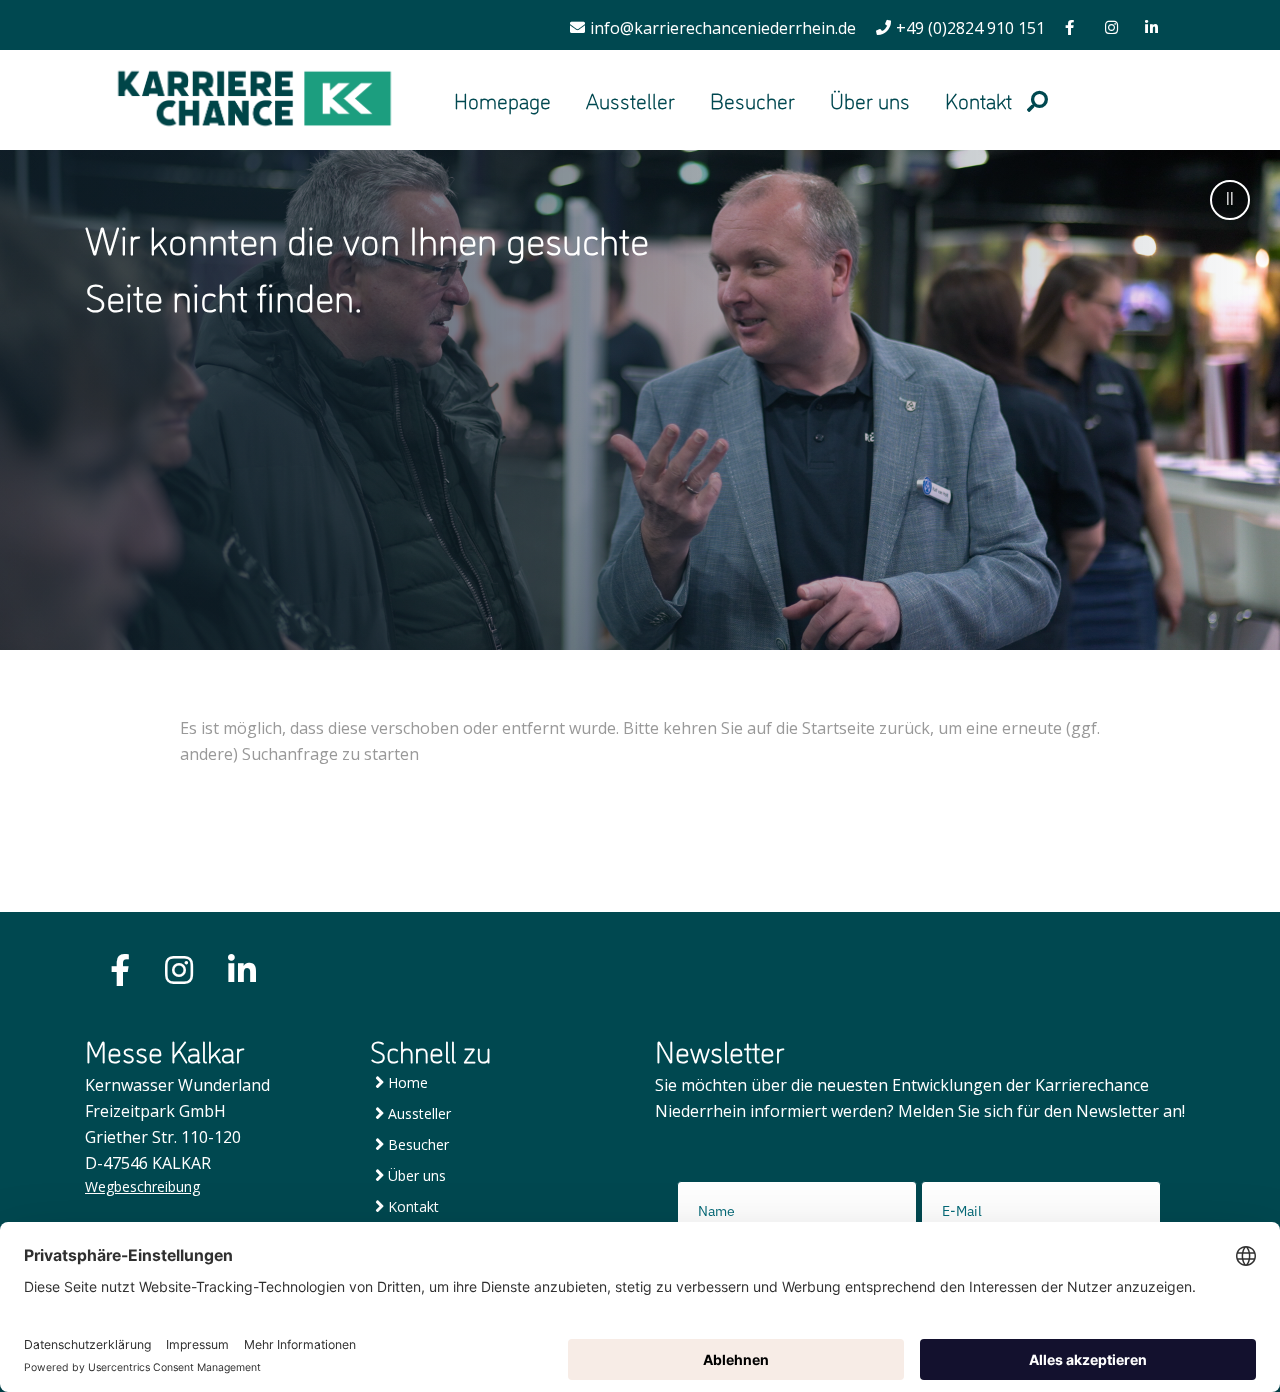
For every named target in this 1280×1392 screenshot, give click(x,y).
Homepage (502, 99)
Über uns (870, 99)
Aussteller (630, 99)
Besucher (752, 99)
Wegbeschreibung (142, 1186)
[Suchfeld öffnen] (1037, 99)
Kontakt (978, 99)
